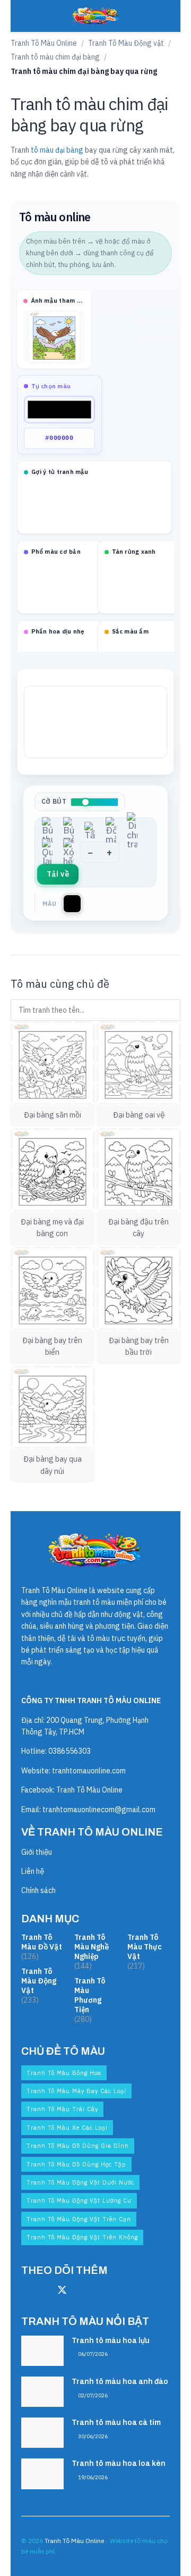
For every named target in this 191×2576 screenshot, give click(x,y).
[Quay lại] (47, 852)
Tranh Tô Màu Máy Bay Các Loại (76, 2091)
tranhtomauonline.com (89, 1771)
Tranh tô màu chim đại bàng (55, 57)
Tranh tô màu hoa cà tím (116, 2423)
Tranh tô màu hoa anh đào (120, 2382)
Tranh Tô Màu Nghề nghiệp (92, 1947)
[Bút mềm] (68, 830)
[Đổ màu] (111, 830)
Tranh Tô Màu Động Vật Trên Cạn (79, 2219)
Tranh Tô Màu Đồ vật (42, 1942)
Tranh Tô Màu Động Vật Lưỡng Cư (79, 2200)
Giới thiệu (37, 1852)
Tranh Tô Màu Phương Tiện (90, 1995)
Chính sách (38, 1890)
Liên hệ (33, 1871)
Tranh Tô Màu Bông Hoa (64, 2073)
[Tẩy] (90, 830)
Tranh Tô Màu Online (44, 43)
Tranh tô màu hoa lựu (111, 2341)
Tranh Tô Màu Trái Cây (62, 2109)
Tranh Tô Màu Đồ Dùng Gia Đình (78, 2146)
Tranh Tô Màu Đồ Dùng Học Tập (76, 2164)
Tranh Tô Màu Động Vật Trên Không (82, 2237)
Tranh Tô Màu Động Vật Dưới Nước (80, 2182)
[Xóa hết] (68, 852)
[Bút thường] (47, 830)
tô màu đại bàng (57, 150)
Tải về (58, 874)
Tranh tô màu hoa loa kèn (119, 2464)
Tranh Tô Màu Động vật (126, 43)
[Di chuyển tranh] (132, 830)
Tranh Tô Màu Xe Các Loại (67, 2128)
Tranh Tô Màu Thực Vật (145, 1947)
